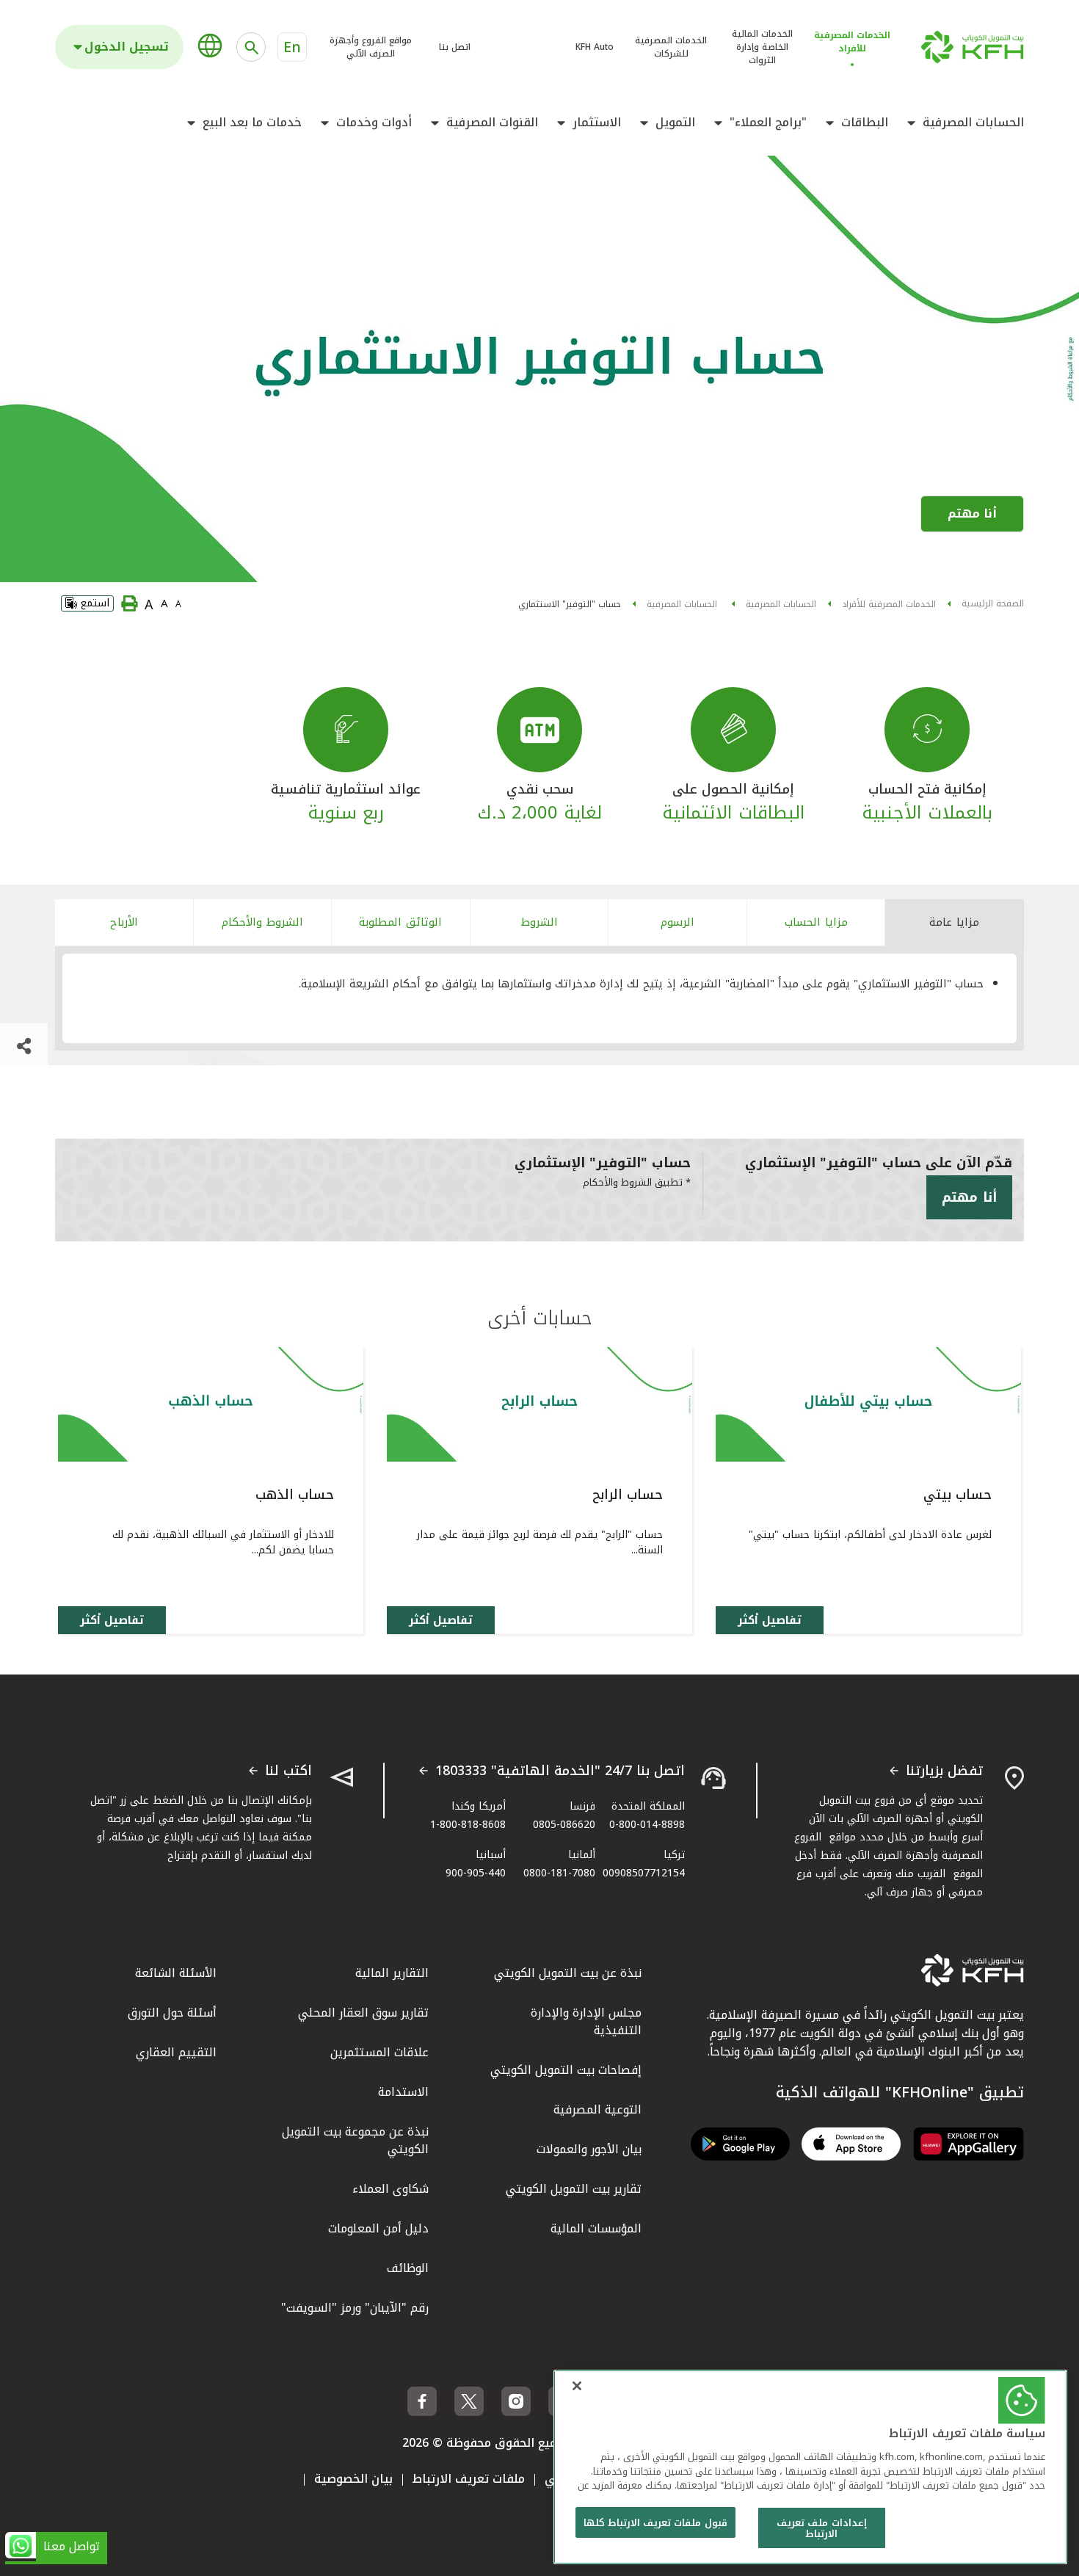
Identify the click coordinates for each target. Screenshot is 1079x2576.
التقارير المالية (392, 1973)
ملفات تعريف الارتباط (469, 2479)
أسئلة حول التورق (172, 2013)
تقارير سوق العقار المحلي (363, 2013)
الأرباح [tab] (124, 922)
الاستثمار (597, 123)
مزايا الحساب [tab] (816, 922)
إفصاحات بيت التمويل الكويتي (566, 2070)
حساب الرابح (628, 1495)
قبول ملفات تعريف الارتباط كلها (655, 2523)
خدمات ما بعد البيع (252, 123)
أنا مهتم (972, 514)
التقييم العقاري (176, 2052)
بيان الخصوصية (353, 2479)
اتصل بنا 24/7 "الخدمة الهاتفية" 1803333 (560, 1771)
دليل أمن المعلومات (378, 2228)
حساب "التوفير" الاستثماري (570, 604)
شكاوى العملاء (390, 2189)
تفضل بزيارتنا (944, 1771)
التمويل (675, 123)
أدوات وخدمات (374, 123)
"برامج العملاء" (768, 123)
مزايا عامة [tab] (954, 922)
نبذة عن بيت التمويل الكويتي (568, 1973)
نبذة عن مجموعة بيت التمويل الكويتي (355, 2140)
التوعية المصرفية (597, 2109)
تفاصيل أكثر (770, 1620)
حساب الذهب (295, 1495)
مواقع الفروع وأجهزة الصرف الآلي (371, 47)
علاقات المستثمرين (379, 2052)
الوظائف (408, 2268)
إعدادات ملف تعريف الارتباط (821, 2529)
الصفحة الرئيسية (993, 603)
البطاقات (865, 123)
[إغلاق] (577, 2386)
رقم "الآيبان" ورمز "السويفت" (355, 2308)
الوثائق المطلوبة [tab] (400, 922)
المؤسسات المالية (596, 2228)
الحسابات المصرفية (973, 123)
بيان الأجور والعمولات (589, 2149)
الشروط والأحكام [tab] (262, 922)
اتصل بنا (455, 47)
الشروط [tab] (539, 922)
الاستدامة (403, 2092)
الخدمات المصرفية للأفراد (889, 604)
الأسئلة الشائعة (176, 1973)
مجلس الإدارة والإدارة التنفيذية (586, 2021)
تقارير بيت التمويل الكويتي (574, 2189)
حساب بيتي (958, 1495)
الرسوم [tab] (677, 922)
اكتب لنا (288, 1771)
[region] (810, 2467)
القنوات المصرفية (492, 123)
